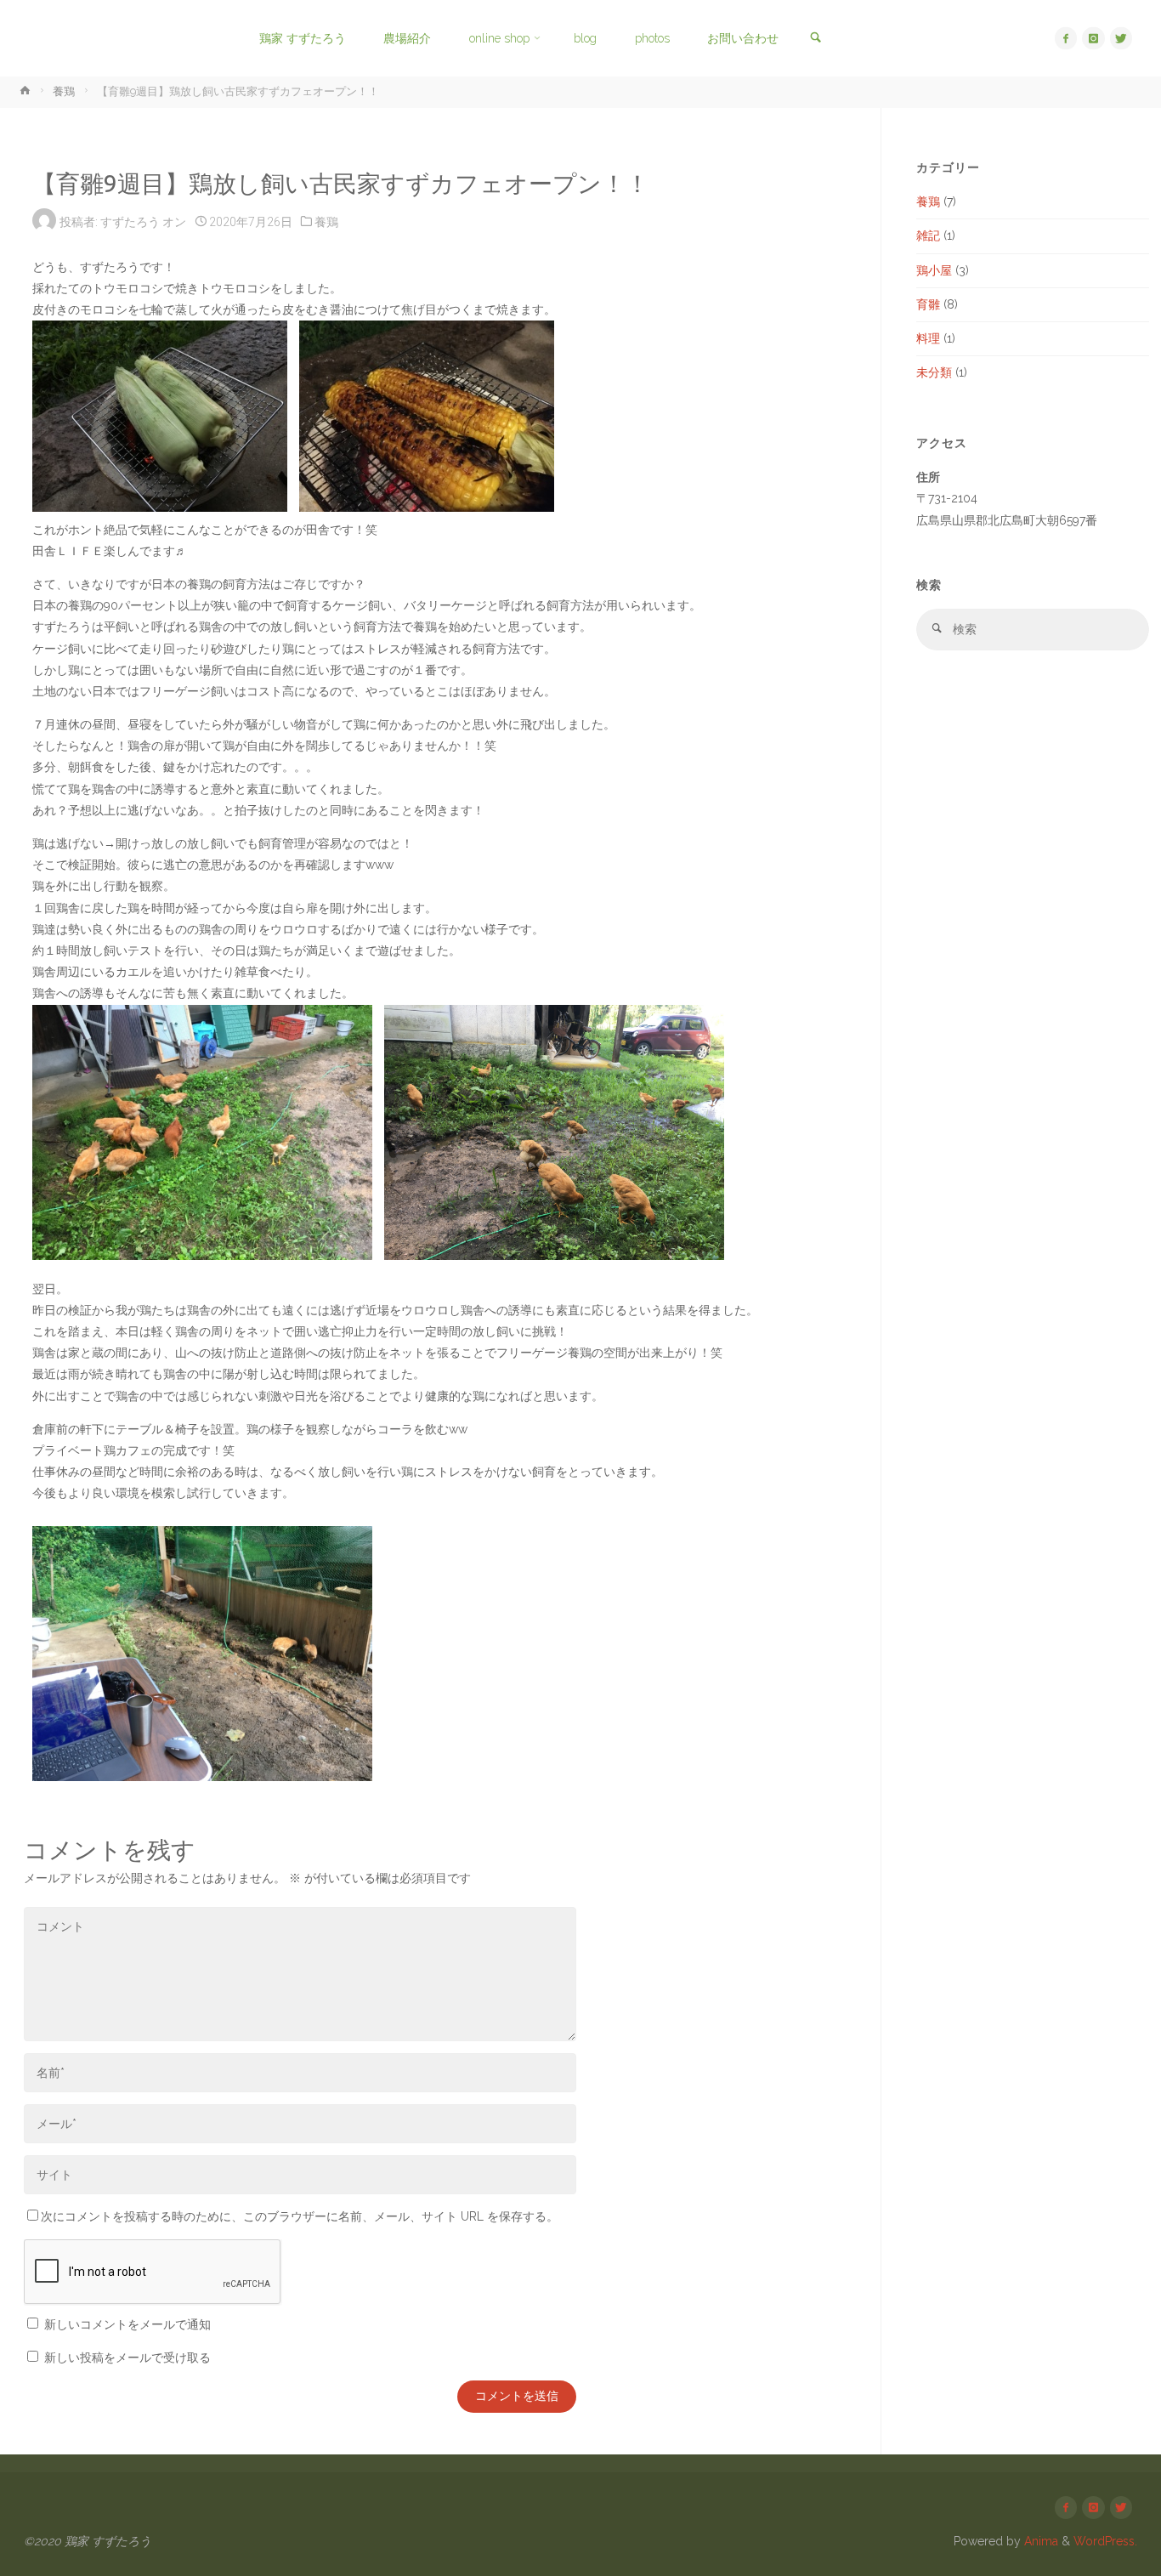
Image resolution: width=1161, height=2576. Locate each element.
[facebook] (1066, 39)
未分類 (934, 372)
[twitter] (1121, 39)
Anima (1039, 2541)
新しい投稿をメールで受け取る (127, 2358)
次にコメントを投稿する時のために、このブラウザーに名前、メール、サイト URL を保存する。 (300, 2216)
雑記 (928, 235)
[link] (815, 39)
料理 (928, 338)
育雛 (928, 304)
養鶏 (64, 91)
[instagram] (1093, 39)
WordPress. (1105, 2541)
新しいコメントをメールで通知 (127, 2324)
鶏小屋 (934, 270)
